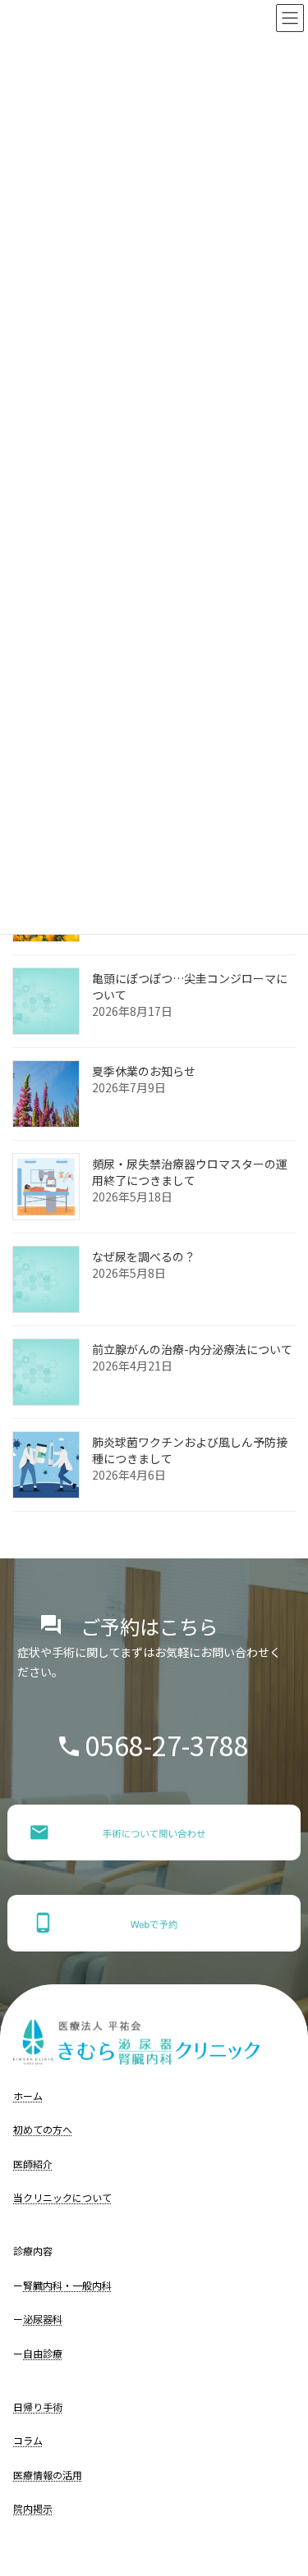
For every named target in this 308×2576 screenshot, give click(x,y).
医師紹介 (33, 2164)
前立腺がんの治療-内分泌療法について (192, 1350)
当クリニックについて (62, 2197)
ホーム (28, 2096)
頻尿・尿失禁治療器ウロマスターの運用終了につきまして (190, 1173)
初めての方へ (43, 2129)
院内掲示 (33, 2508)
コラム (28, 2440)
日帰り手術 (38, 2407)
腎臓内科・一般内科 (67, 2285)
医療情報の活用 (48, 2475)
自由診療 (43, 2353)
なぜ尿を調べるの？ (144, 1257)
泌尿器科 (43, 2319)
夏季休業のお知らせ (144, 1072)
